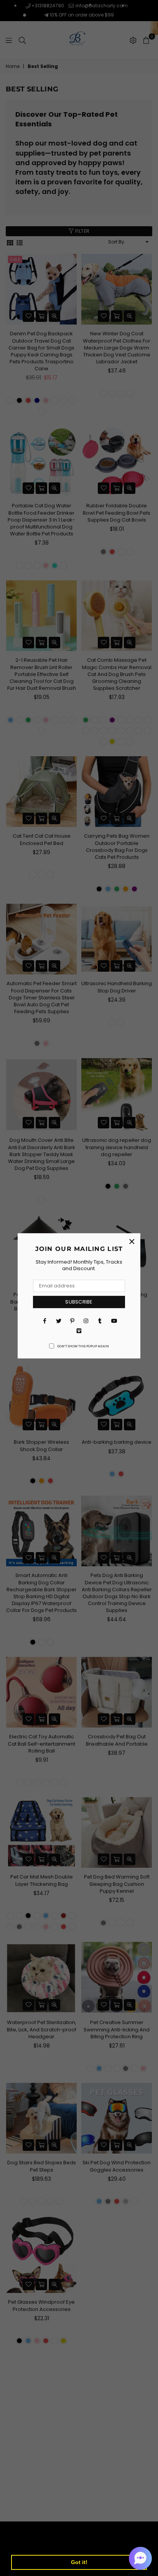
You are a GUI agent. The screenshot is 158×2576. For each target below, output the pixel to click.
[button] (140, 2558)
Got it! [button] (79, 2562)
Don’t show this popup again (83, 1346)
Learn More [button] (116, 2542)
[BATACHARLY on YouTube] (114, 1321)
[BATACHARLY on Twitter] (58, 1321)
